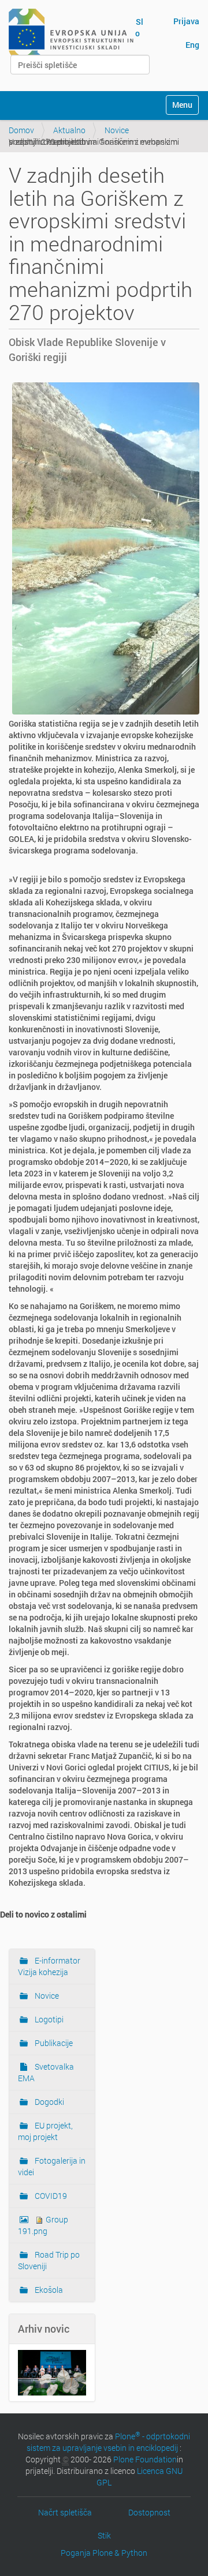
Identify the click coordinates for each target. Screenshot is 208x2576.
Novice (117, 130)
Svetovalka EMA (46, 2072)
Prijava (186, 21)
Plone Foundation (145, 2459)
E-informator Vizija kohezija (49, 1966)
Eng (192, 45)
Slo (139, 27)
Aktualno (69, 130)
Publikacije (53, 2043)
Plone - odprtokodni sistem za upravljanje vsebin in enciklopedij (108, 2442)
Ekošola (48, 2290)
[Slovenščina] (71, 33)
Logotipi (48, 2019)
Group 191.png (43, 2225)
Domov (21, 130)
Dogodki (49, 2102)
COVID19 (50, 2196)
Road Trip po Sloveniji (49, 2260)
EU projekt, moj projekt (45, 2131)
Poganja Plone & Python (104, 2553)
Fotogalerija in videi (52, 2166)
